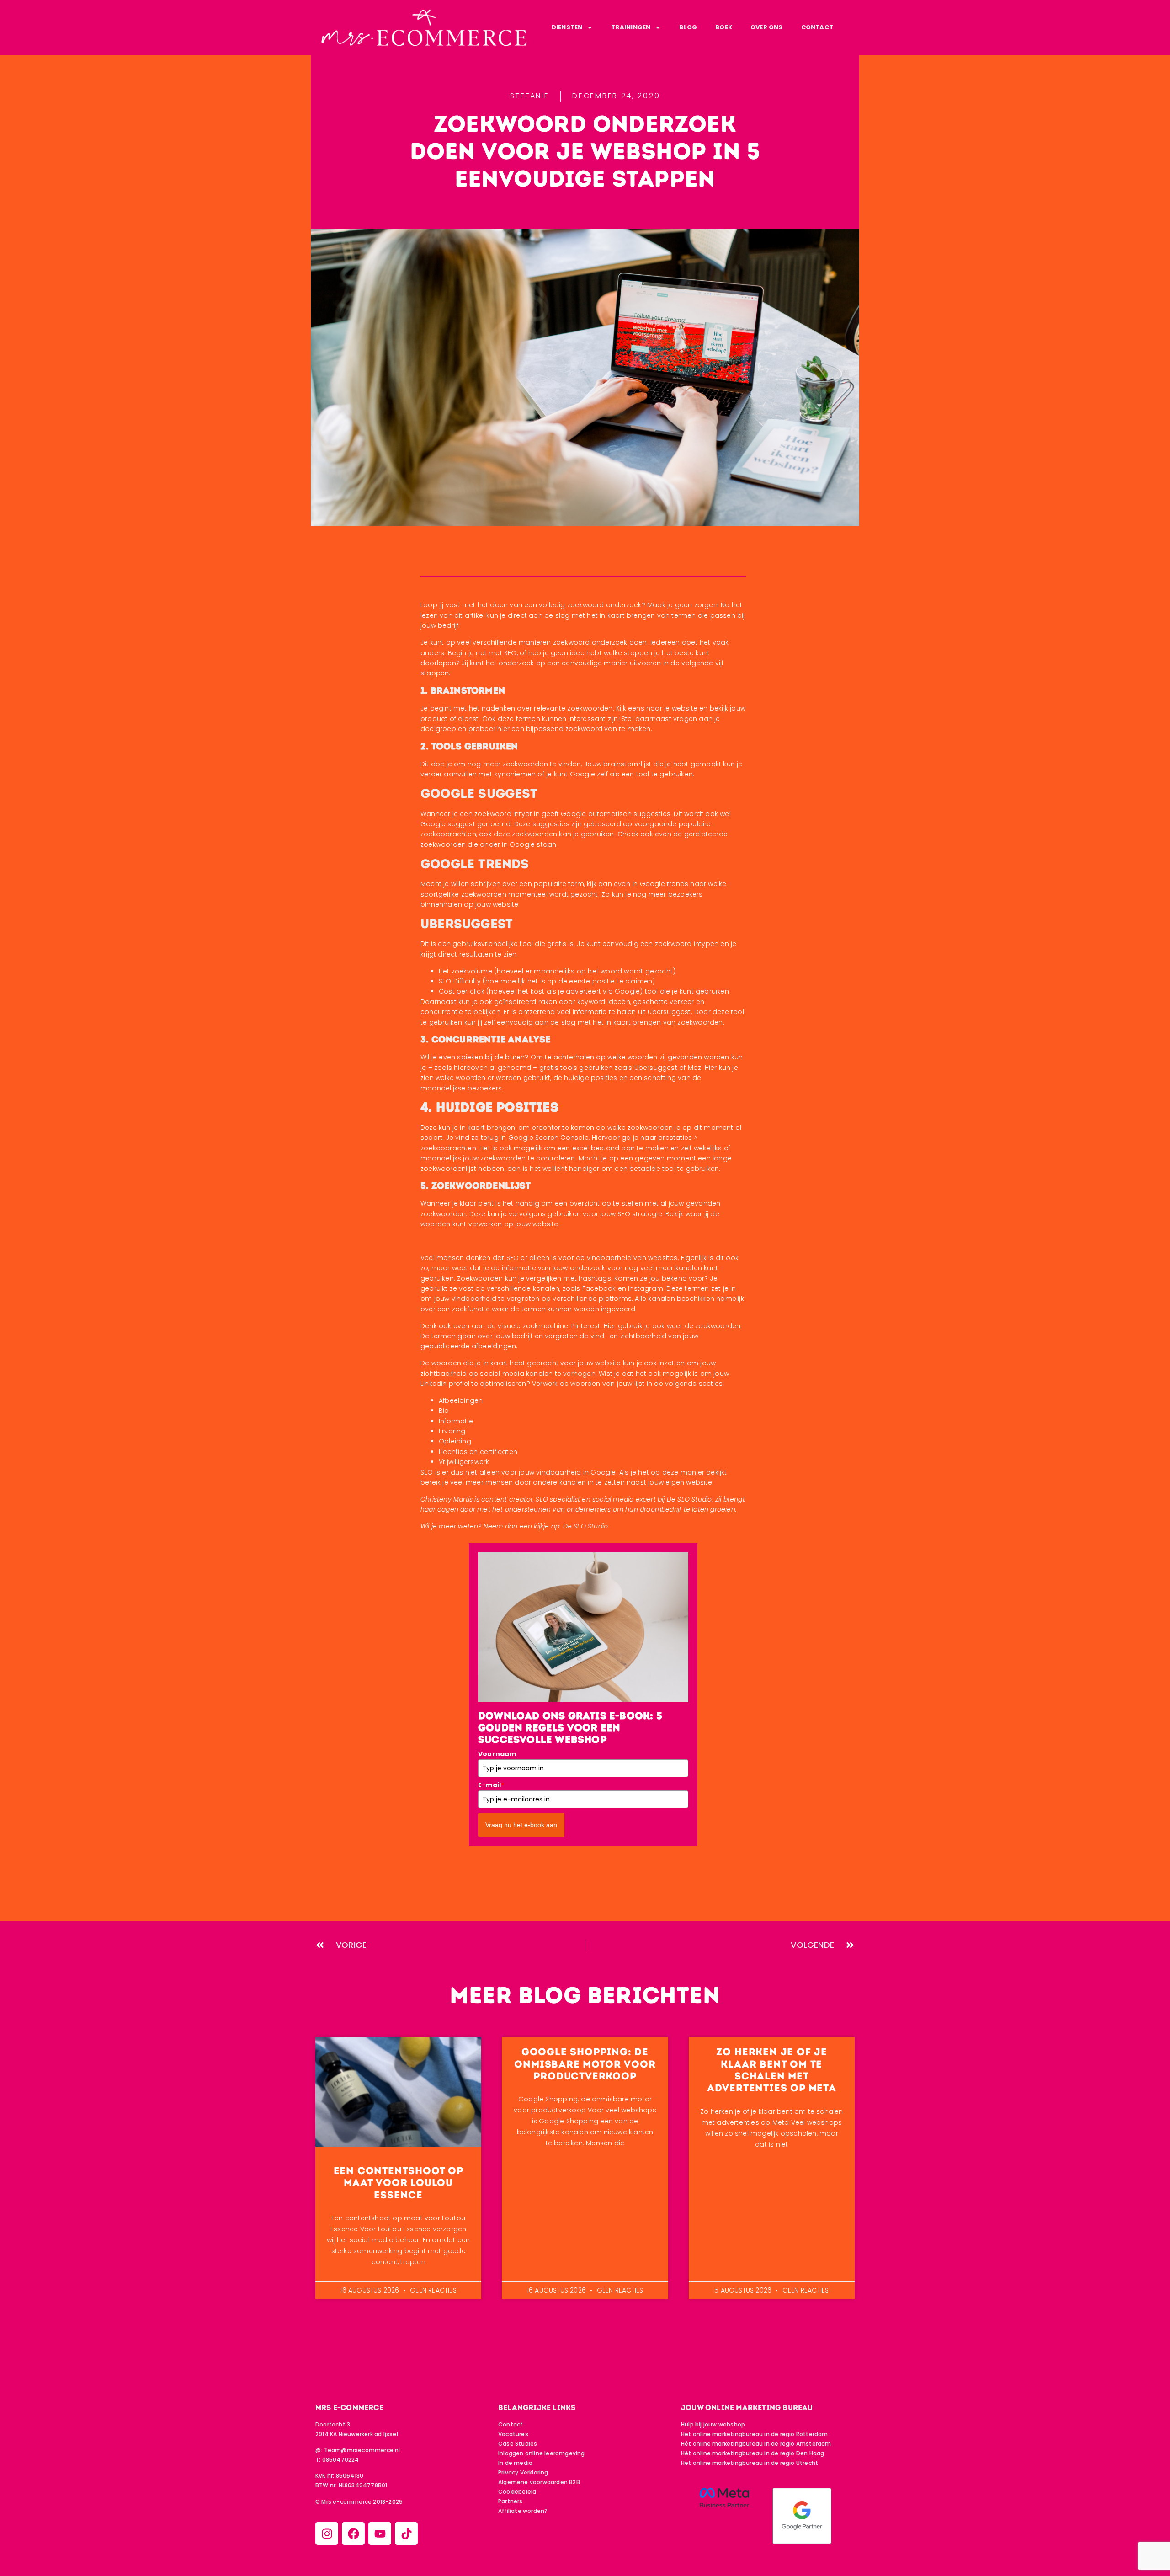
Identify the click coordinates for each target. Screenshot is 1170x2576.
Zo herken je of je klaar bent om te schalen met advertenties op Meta (772, 2070)
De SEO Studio (586, 1526)
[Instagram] (327, 2533)
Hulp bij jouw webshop (713, 2424)
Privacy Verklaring (523, 2472)
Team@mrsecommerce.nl (362, 2450)
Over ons (767, 27)
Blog (688, 27)
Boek (724, 27)
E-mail (491, 1785)
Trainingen (631, 27)
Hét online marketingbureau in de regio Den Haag (753, 2453)
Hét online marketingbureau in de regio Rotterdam (755, 2434)
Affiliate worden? (523, 2511)
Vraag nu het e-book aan (521, 1825)
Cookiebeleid (517, 2492)
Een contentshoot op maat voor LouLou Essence (399, 2183)
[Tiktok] (406, 2533)
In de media (515, 2463)
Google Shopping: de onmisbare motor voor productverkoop (585, 2064)
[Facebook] (353, 2533)
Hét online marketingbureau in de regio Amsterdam (756, 2444)
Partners (511, 2501)
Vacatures (513, 2434)
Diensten (567, 27)
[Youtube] (380, 2533)
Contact (817, 27)
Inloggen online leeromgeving (542, 2453)
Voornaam (497, 1754)
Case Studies (518, 2444)
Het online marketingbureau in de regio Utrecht (750, 2463)
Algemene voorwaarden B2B (539, 2482)
